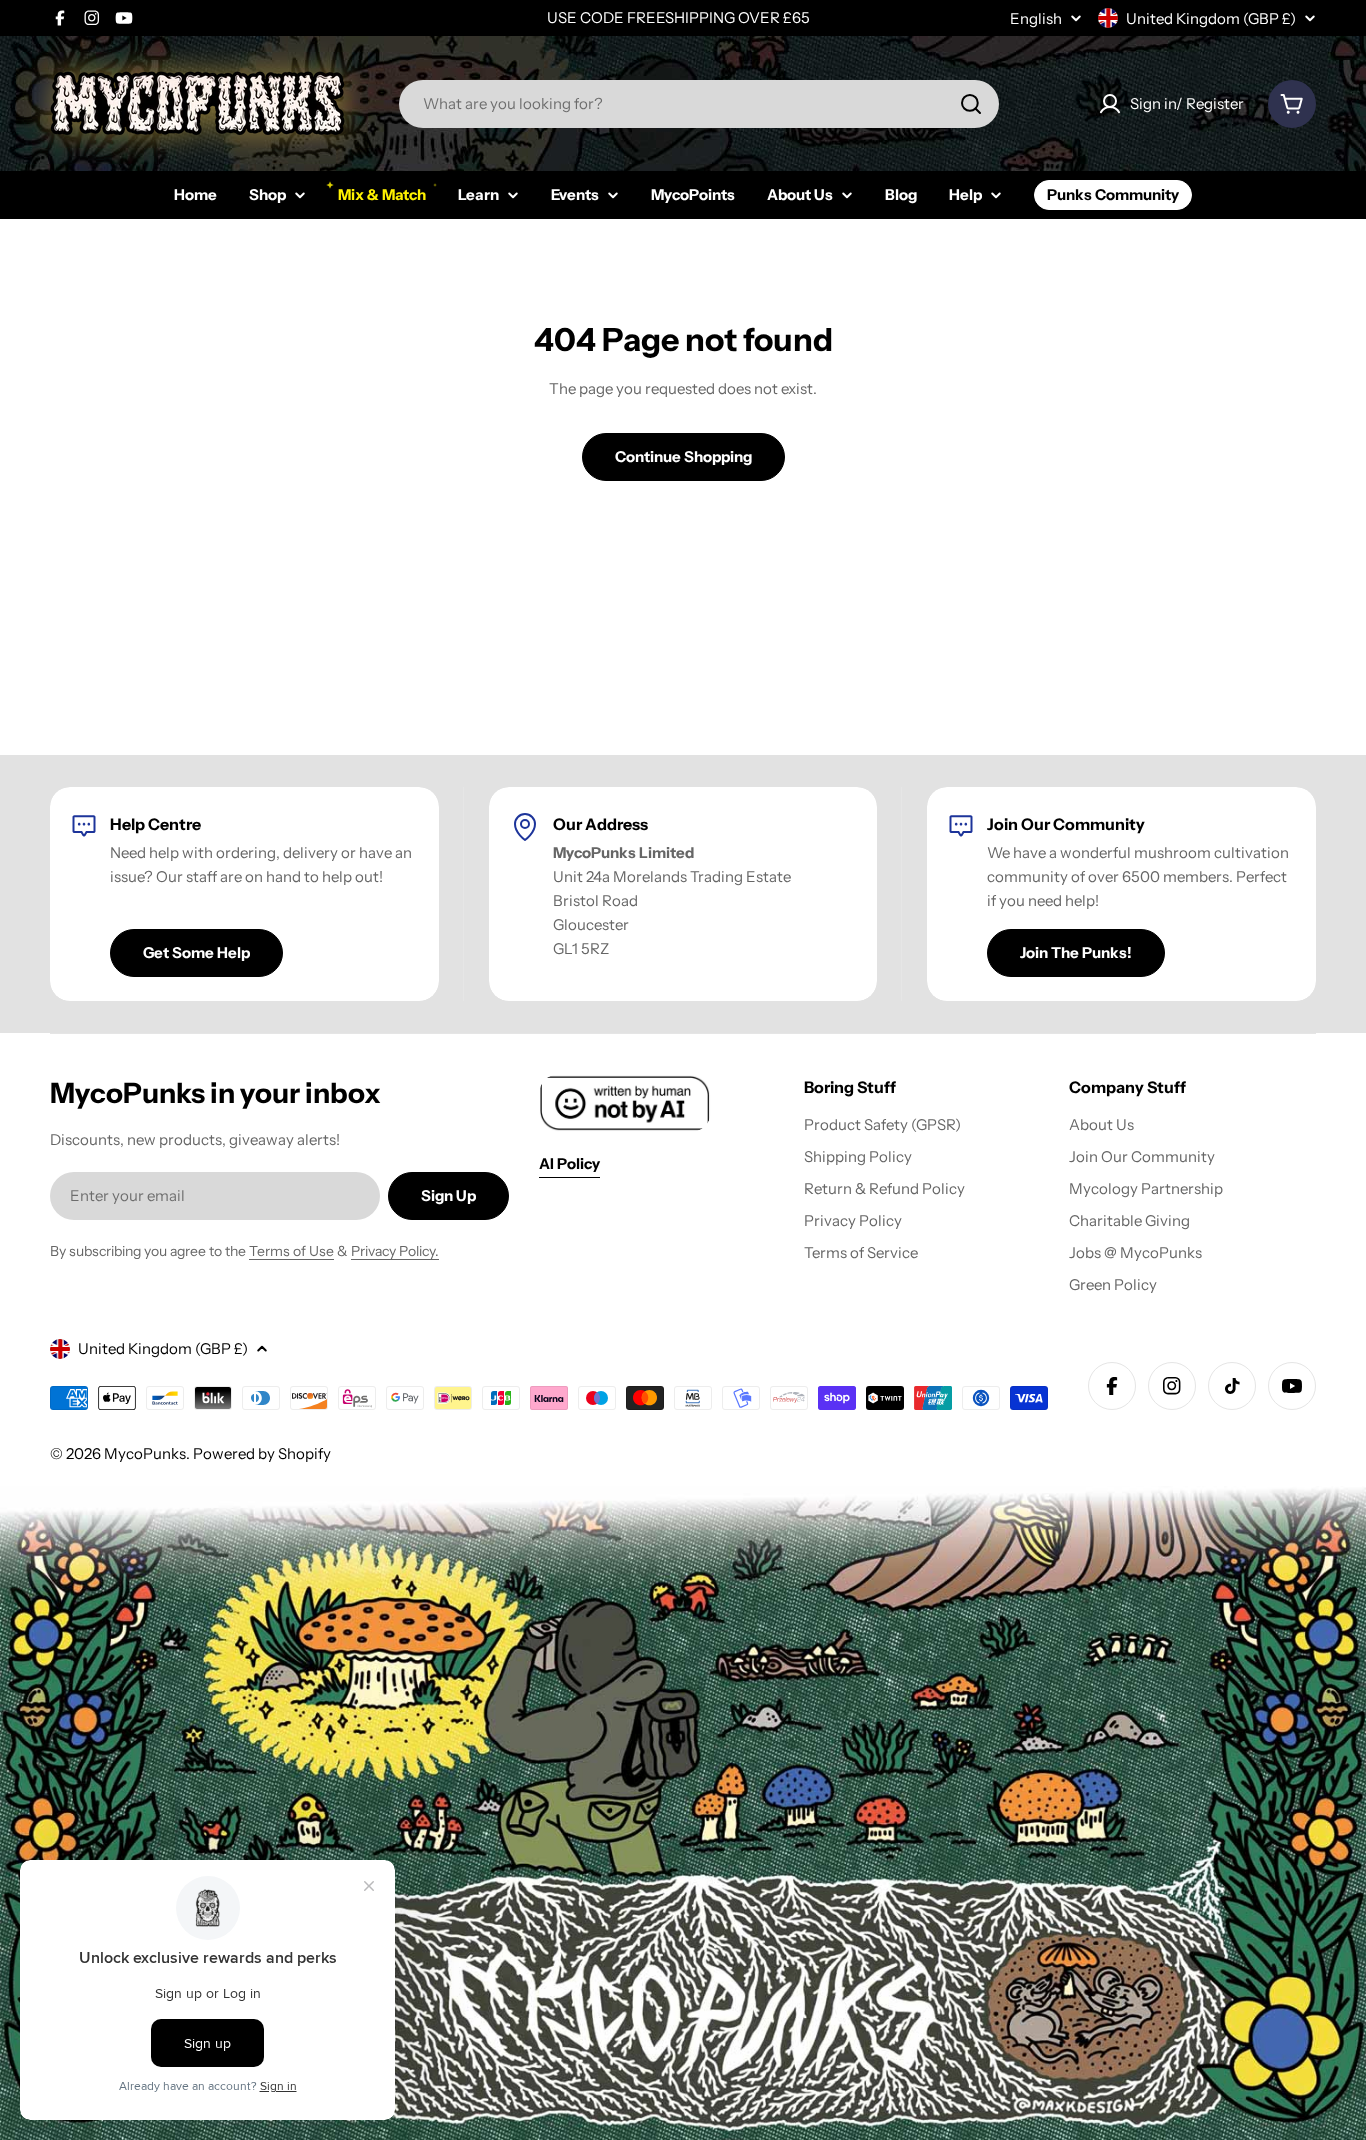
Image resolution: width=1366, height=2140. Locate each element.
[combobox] (699, 104)
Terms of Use (291, 1251)
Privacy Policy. (395, 1251)
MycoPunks (145, 1453)
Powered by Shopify (262, 1453)
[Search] (971, 104)
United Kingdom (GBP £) (1211, 18)
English (1036, 18)
